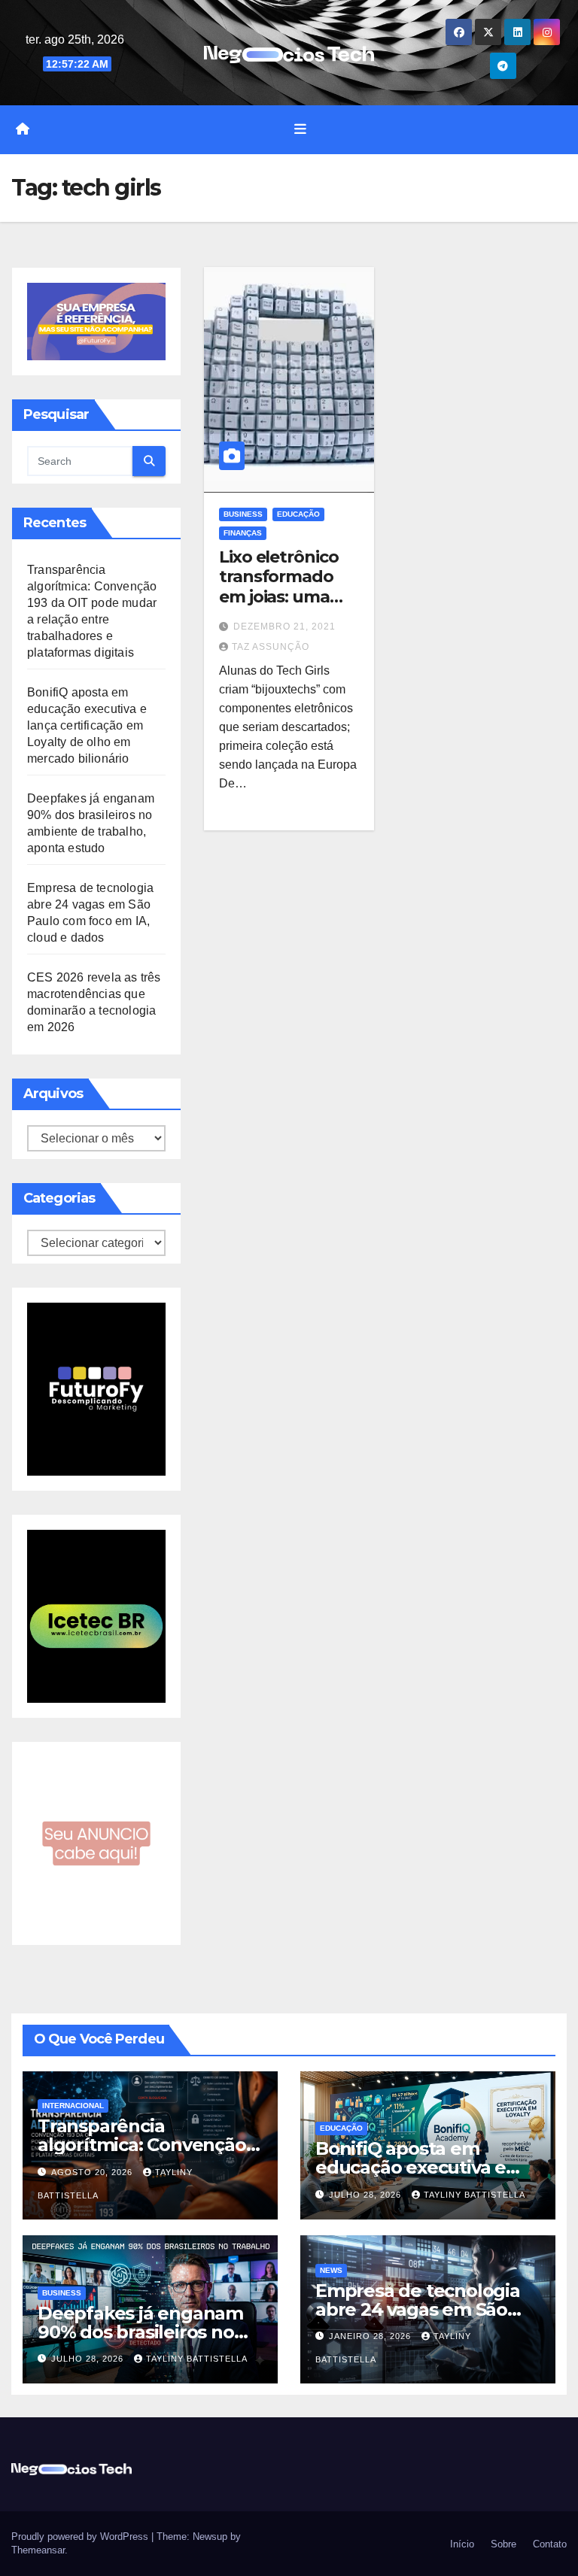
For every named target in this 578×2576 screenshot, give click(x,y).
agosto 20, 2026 (93, 2172)
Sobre (502, 2544)
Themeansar (38, 2550)
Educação (298, 514)
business (243, 514)
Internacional (73, 2106)
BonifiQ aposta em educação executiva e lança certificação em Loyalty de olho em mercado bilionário (87, 725)
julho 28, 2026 (367, 2195)
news (331, 2270)
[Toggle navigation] (300, 129)
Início (461, 2544)
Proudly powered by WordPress (81, 2537)
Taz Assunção (271, 647)
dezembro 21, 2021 (284, 627)
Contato (548, 2544)
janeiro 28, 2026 (371, 2336)
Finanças (243, 533)
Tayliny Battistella (475, 2195)
